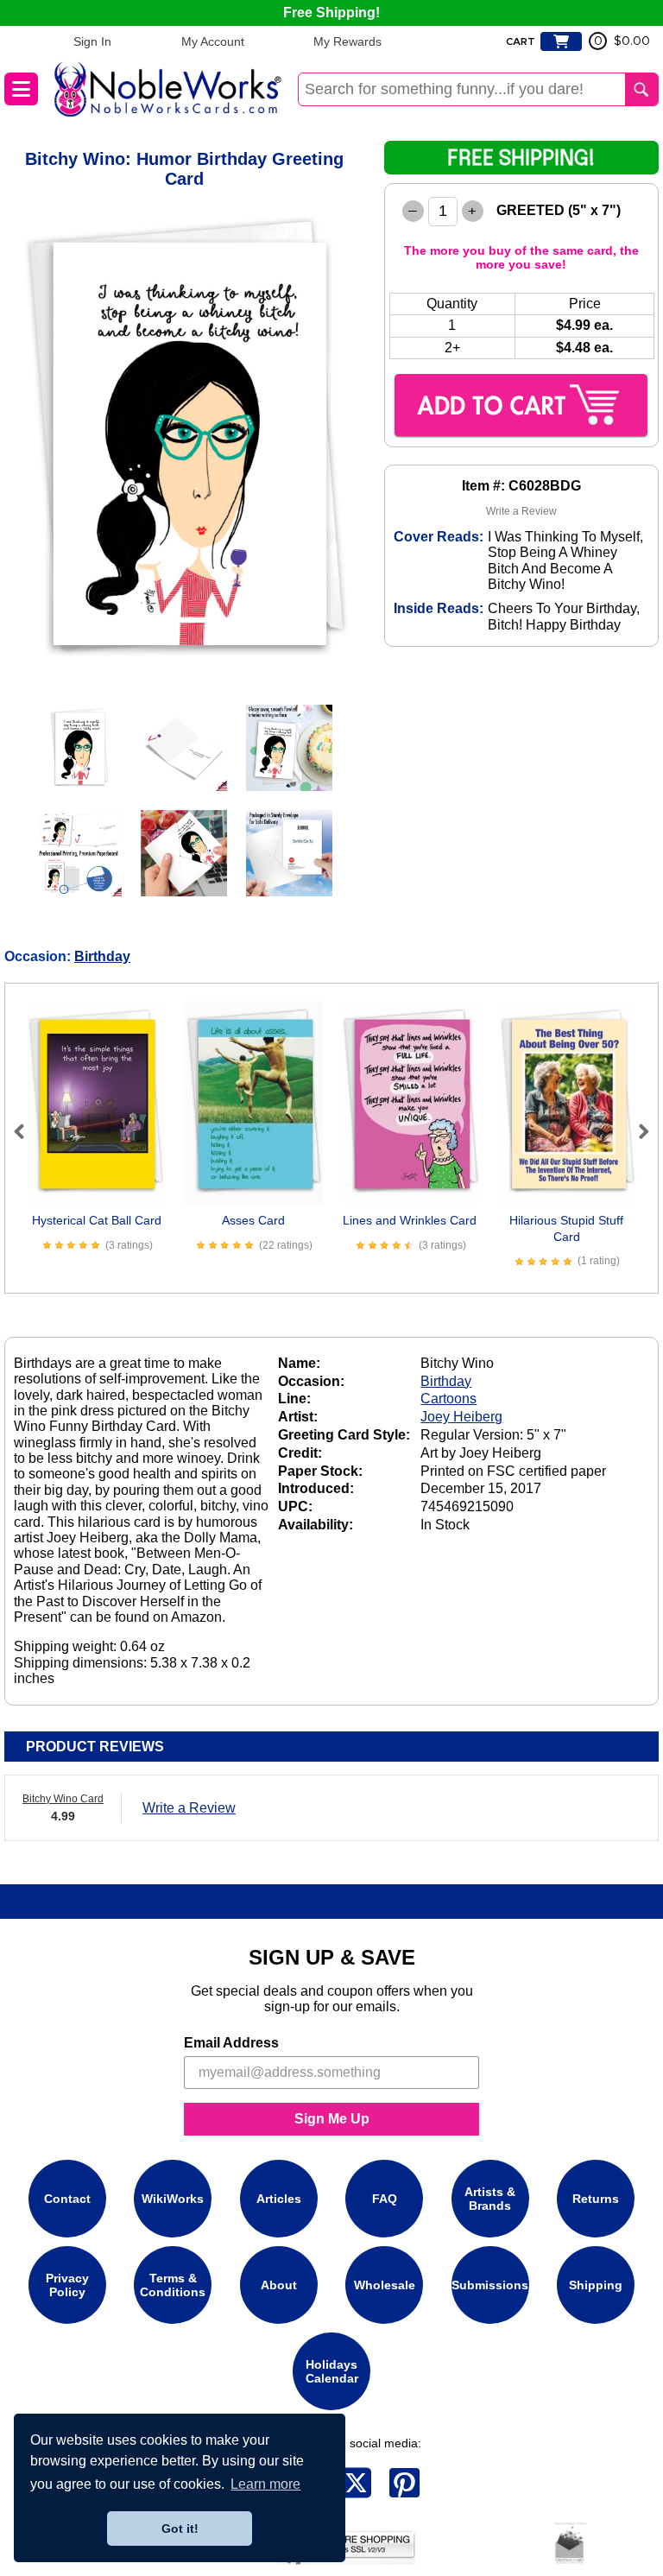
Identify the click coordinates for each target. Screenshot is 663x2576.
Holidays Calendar (332, 2371)
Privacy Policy (67, 2285)
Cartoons (448, 1399)
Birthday (102, 956)
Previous (27, 1131)
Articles (279, 2199)
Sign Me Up (332, 2119)
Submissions (490, 2285)
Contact (67, 2199)
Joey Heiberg (461, 1417)
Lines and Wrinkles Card (410, 1220)
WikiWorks (173, 2199)
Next (636, 1131)
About (279, 2285)
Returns (596, 2199)
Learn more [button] (265, 2484)
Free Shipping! (331, 13)
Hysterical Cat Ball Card (97, 1220)
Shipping (596, 2285)
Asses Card (253, 1220)
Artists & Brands (490, 2199)
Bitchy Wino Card (63, 1799)
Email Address (231, 2043)
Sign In (92, 41)
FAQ (385, 2199)
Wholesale (385, 2285)
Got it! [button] (180, 2529)
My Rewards (347, 41)
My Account (213, 41)
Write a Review (521, 511)
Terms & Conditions (173, 2285)
